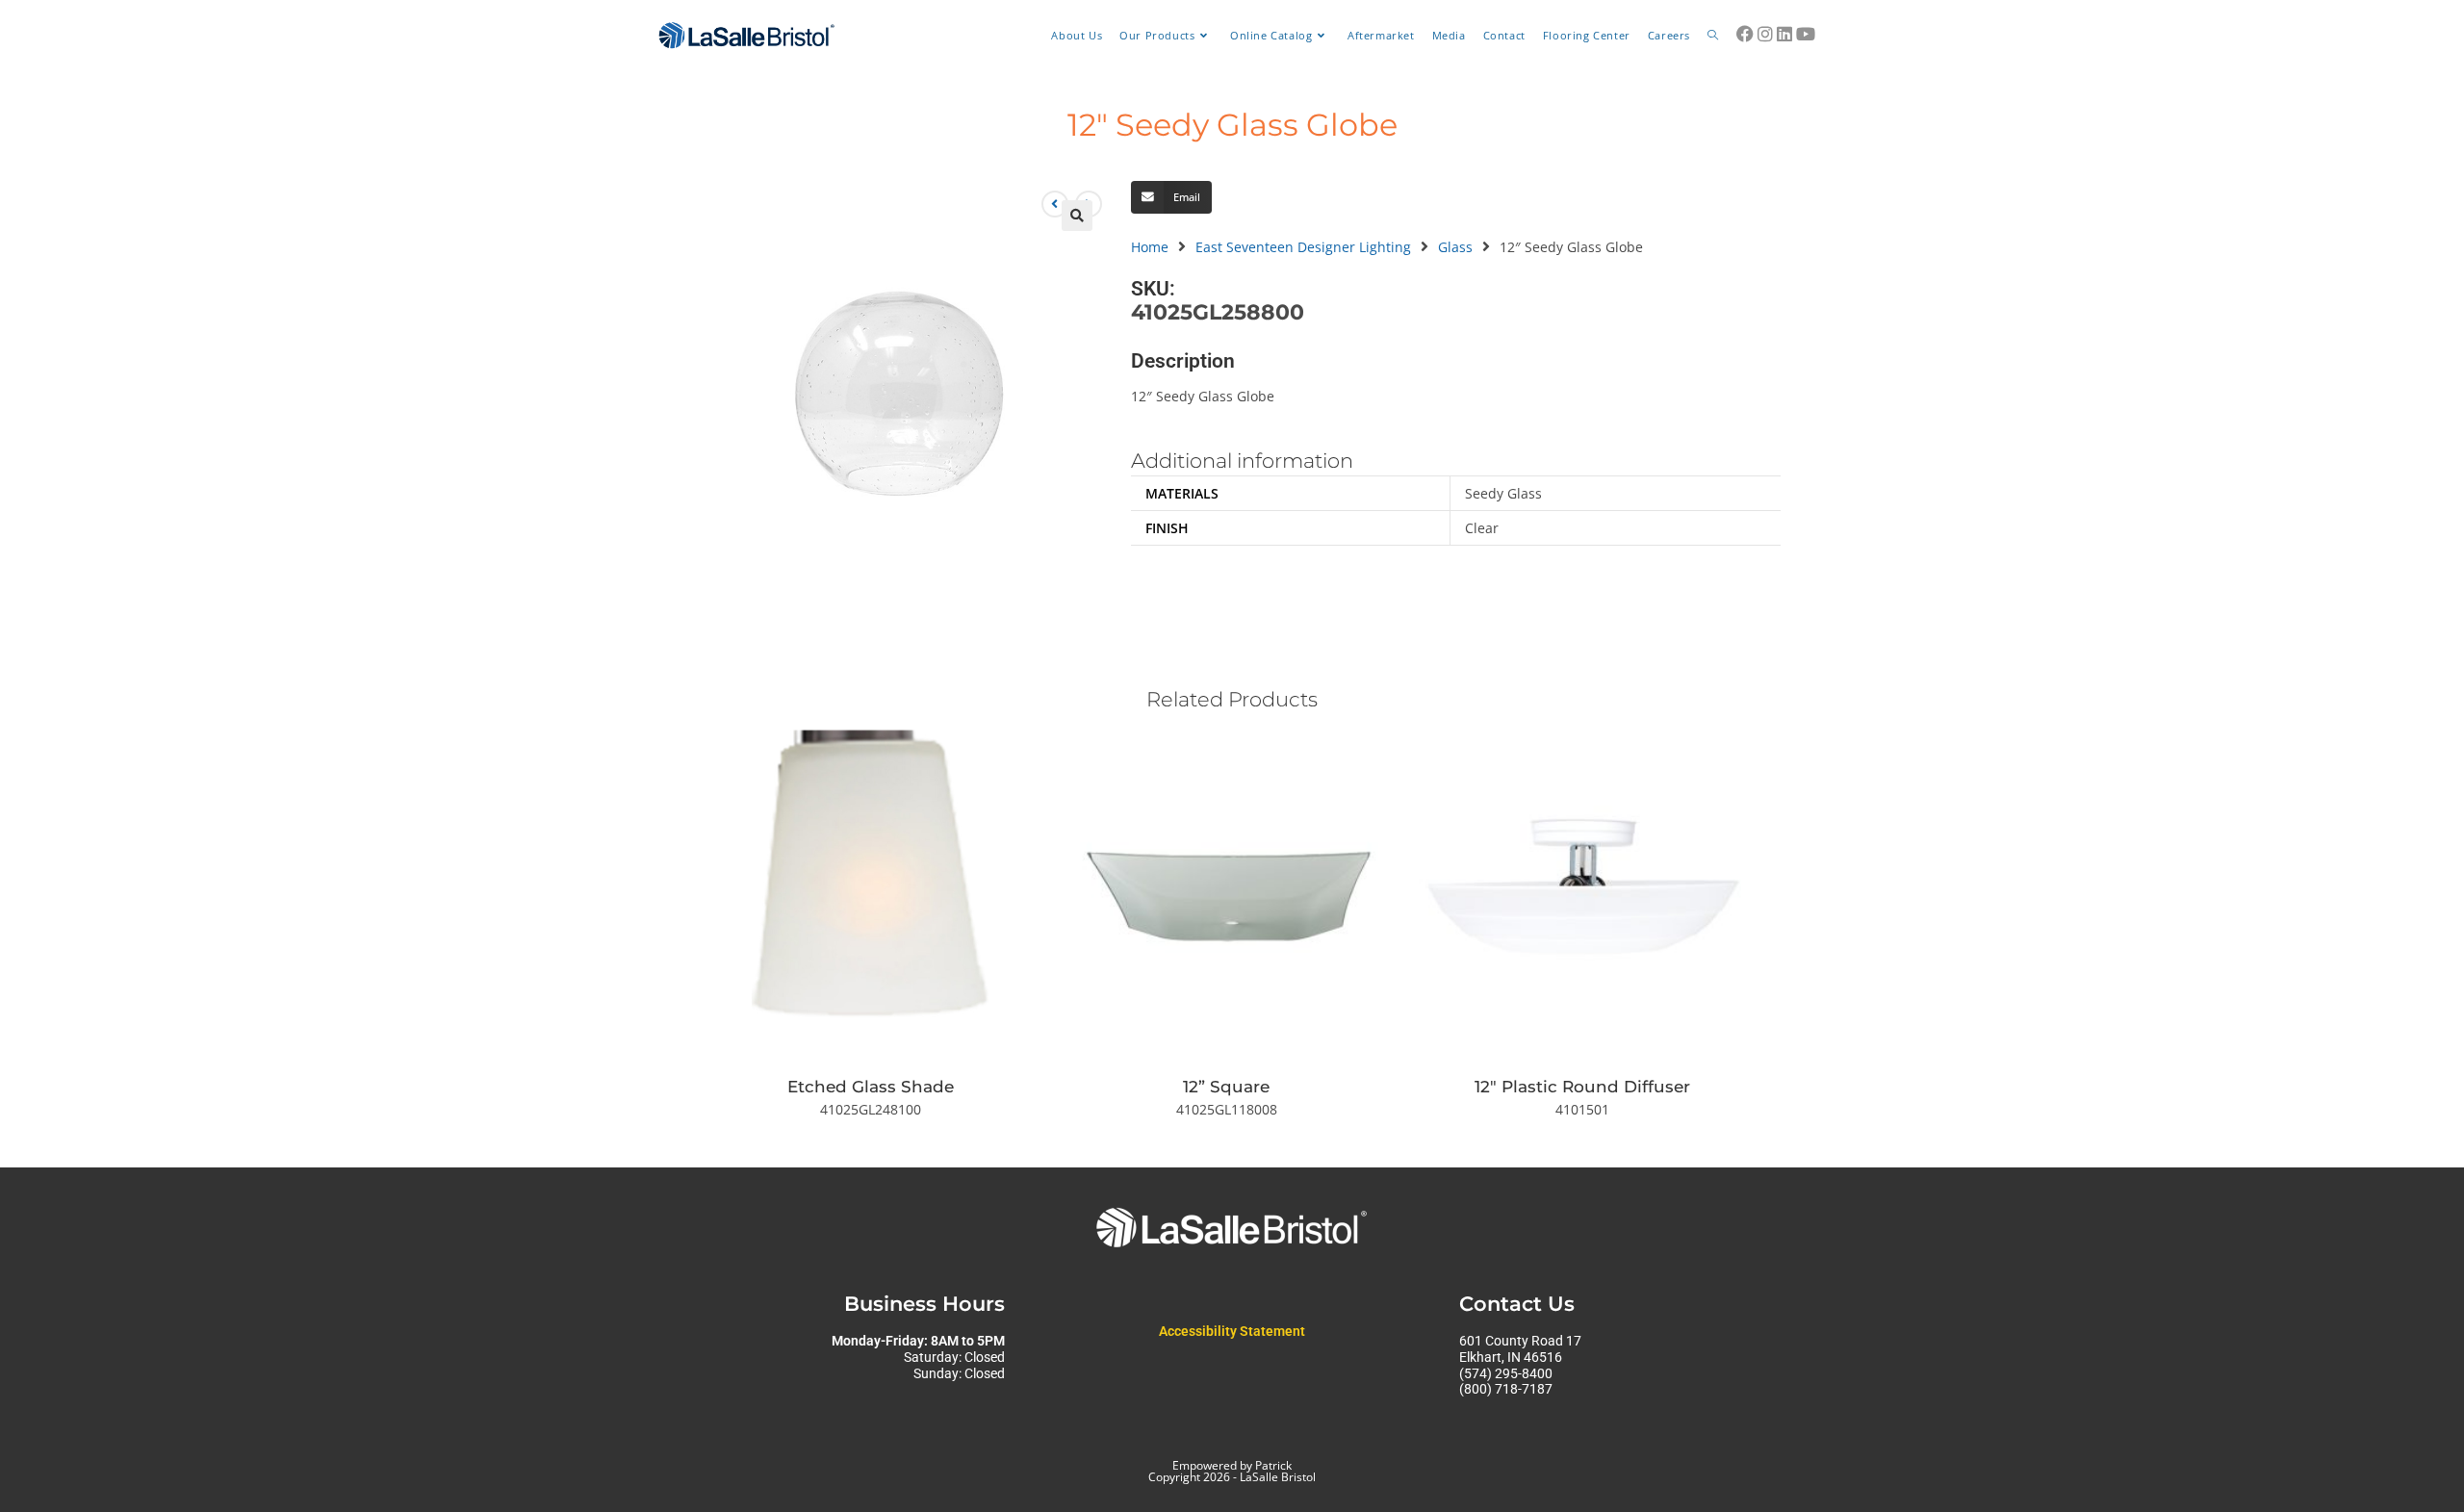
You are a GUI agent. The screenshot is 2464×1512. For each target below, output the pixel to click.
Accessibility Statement (1232, 1331)
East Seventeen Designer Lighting (1303, 247)
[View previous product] (1055, 204)
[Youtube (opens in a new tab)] (1806, 34)
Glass (1455, 247)
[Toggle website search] (1713, 36)
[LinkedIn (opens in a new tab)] (1784, 34)
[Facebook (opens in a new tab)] (1745, 34)
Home (1150, 247)
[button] (1077, 216)
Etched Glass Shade (871, 1087)
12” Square (1226, 1087)
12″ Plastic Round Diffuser (1582, 1087)
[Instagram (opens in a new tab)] (1765, 34)
